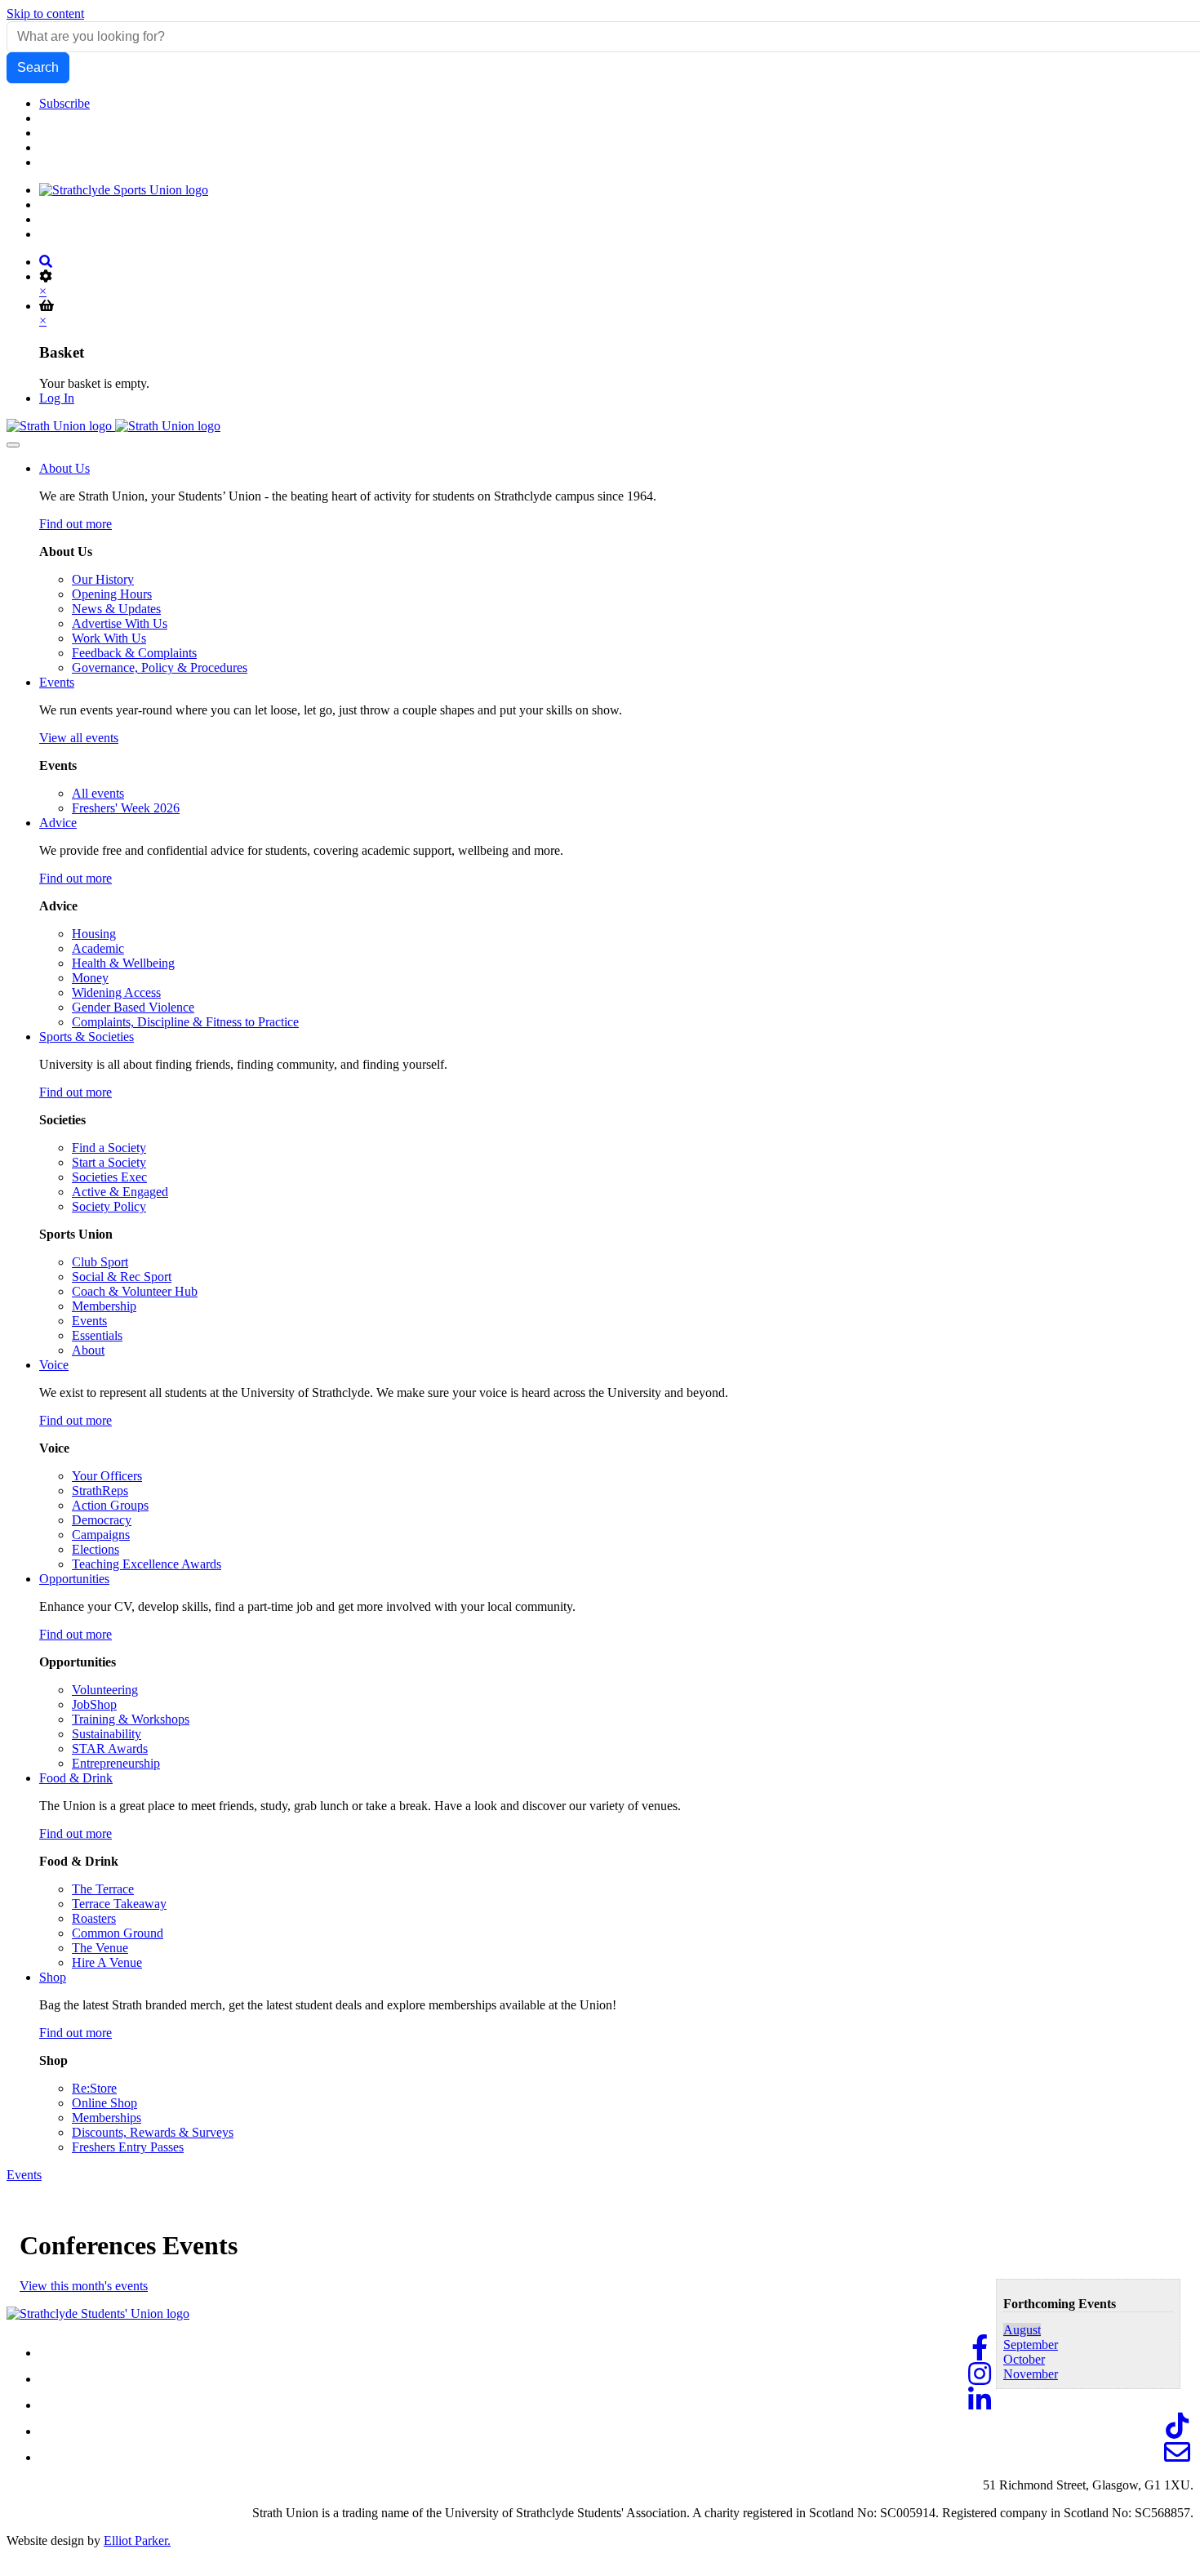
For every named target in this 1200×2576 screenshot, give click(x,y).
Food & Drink (76, 1778)
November (1031, 2374)
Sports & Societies (87, 1037)
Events (57, 682)
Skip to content (45, 13)
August (1022, 2330)
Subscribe (64, 103)
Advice (58, 823)
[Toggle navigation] (13, 445)
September (1031, 2345)
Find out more (76, 524)
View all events (79, 738)
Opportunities (74, 1579)
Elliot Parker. (137, 2540)
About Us (64, 468)
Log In (57, 398)
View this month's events (84, 2286)
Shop (53, 1977)
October (1024, 2359)
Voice (54, 1365)
